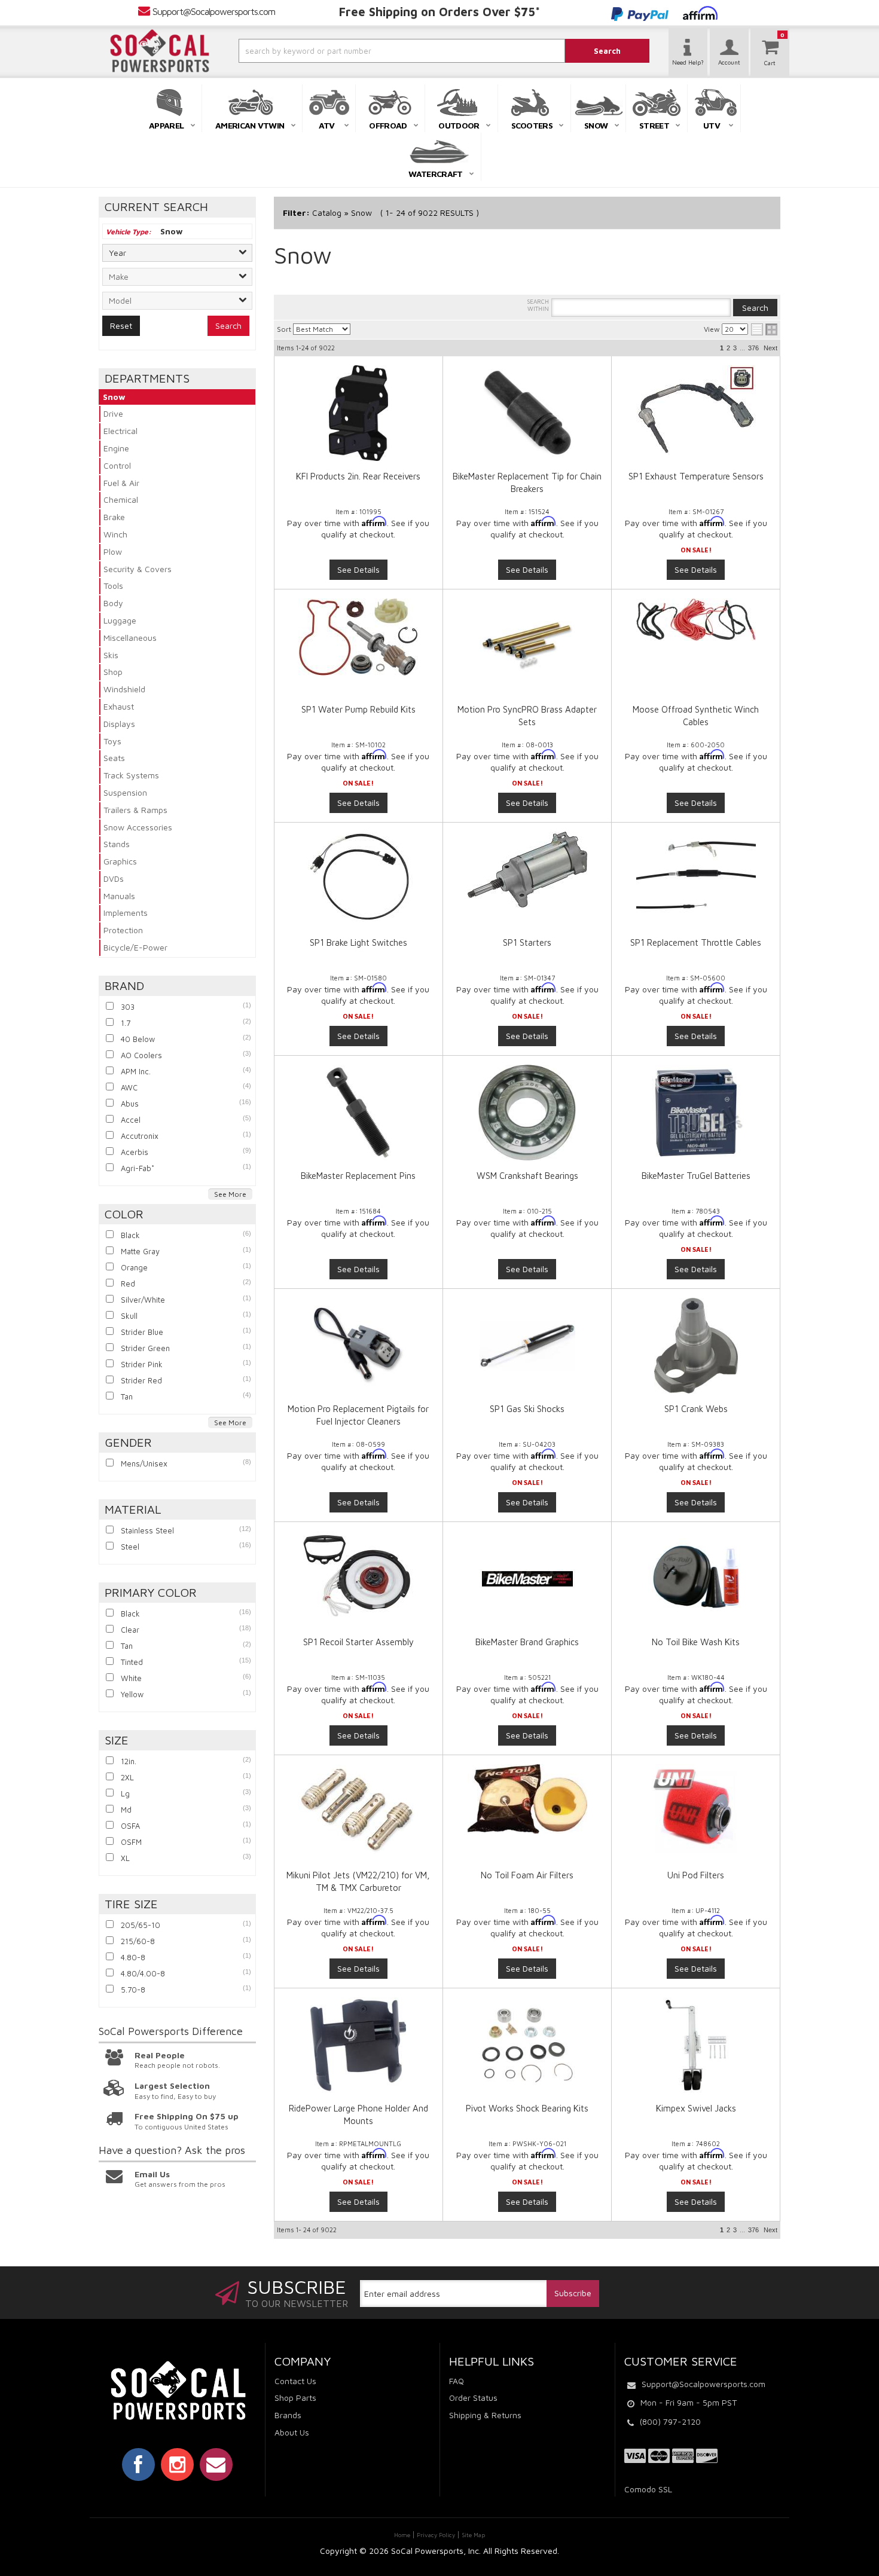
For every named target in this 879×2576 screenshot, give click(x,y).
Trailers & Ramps (135, 810)
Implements (126, 913)
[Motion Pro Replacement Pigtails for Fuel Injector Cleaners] (358, 1346)
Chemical (121, 499)
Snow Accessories (138, 827)
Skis (111, 655)
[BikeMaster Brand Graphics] (527, 1579)
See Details (358, 569)
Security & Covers (138, 569)
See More (230, 1194)
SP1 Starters (527, 942)
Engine (116, 448)
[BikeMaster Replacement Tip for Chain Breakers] (527, 413)
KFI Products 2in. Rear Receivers (358, 476)
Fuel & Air (121, 483)
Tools (113, 586)
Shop (113, 672)
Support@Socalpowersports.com (214, 11)
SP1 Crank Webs (696, 1409)
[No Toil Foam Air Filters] (527, 1799)
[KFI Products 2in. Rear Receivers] (358, 413)
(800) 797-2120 (670, 2421)
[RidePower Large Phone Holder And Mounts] (358, 2045)
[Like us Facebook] (138, 2464)
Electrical (120, 431)
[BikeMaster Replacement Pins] (358, 1113)
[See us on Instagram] (177, 2464)
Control (117, 465)
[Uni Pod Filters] (695, 1812)
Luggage (120, 620)
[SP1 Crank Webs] (695, 1346)
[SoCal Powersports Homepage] (160, 51)
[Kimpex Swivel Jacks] (695, 2045)
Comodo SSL (648, 2489)
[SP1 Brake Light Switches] (358, 876)
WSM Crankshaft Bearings (527, 1176)
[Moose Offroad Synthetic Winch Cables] (695, 620)
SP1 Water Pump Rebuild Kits (358, 709)
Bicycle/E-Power (135, 947)
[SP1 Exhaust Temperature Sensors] (695, 410)
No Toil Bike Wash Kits (696, 1642)
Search (228, 326)
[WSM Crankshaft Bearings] (527, 1113)
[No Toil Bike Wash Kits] (695, 1579)
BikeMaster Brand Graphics (527, 1642)
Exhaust (119, 706)
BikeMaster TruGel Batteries (696, 1176)
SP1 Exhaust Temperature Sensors (696, 476)
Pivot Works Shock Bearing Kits (527, 2108)
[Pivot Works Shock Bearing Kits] (527, 2045)
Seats (114, 758)
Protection (123, 930)
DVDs (114, 878)
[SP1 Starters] (527, 870)
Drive (113, 413)
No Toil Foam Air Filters (527, 1875)
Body (113, 603)
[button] (370, 51)
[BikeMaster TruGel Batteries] (695, 1113)
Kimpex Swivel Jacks (696, 2108)
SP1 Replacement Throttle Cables (696, 942)
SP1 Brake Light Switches (358, 942)
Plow (113, 551)
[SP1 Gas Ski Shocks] (527, 1346)
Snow (114, 397)
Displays (119, 724)
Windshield (124, 689)
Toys (112, 741)
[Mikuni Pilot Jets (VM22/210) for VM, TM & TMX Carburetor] (358, 1809)
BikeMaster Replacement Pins (358, 1176)
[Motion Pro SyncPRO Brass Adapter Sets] (527, 646)
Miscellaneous (130, 638)
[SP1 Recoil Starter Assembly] (358, 1576)
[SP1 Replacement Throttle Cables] (695, 876)
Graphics (120, 861)
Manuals (119, 896)
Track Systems (131, 775)
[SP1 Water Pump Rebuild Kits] (358, 637)
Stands (117, 844)
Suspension (125, 792)
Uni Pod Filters (696, 1875)
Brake (114, 517)
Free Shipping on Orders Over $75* (439, 12)
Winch (115, 534)
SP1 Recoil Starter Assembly (358, 1642)
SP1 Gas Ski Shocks (527, 1409)
